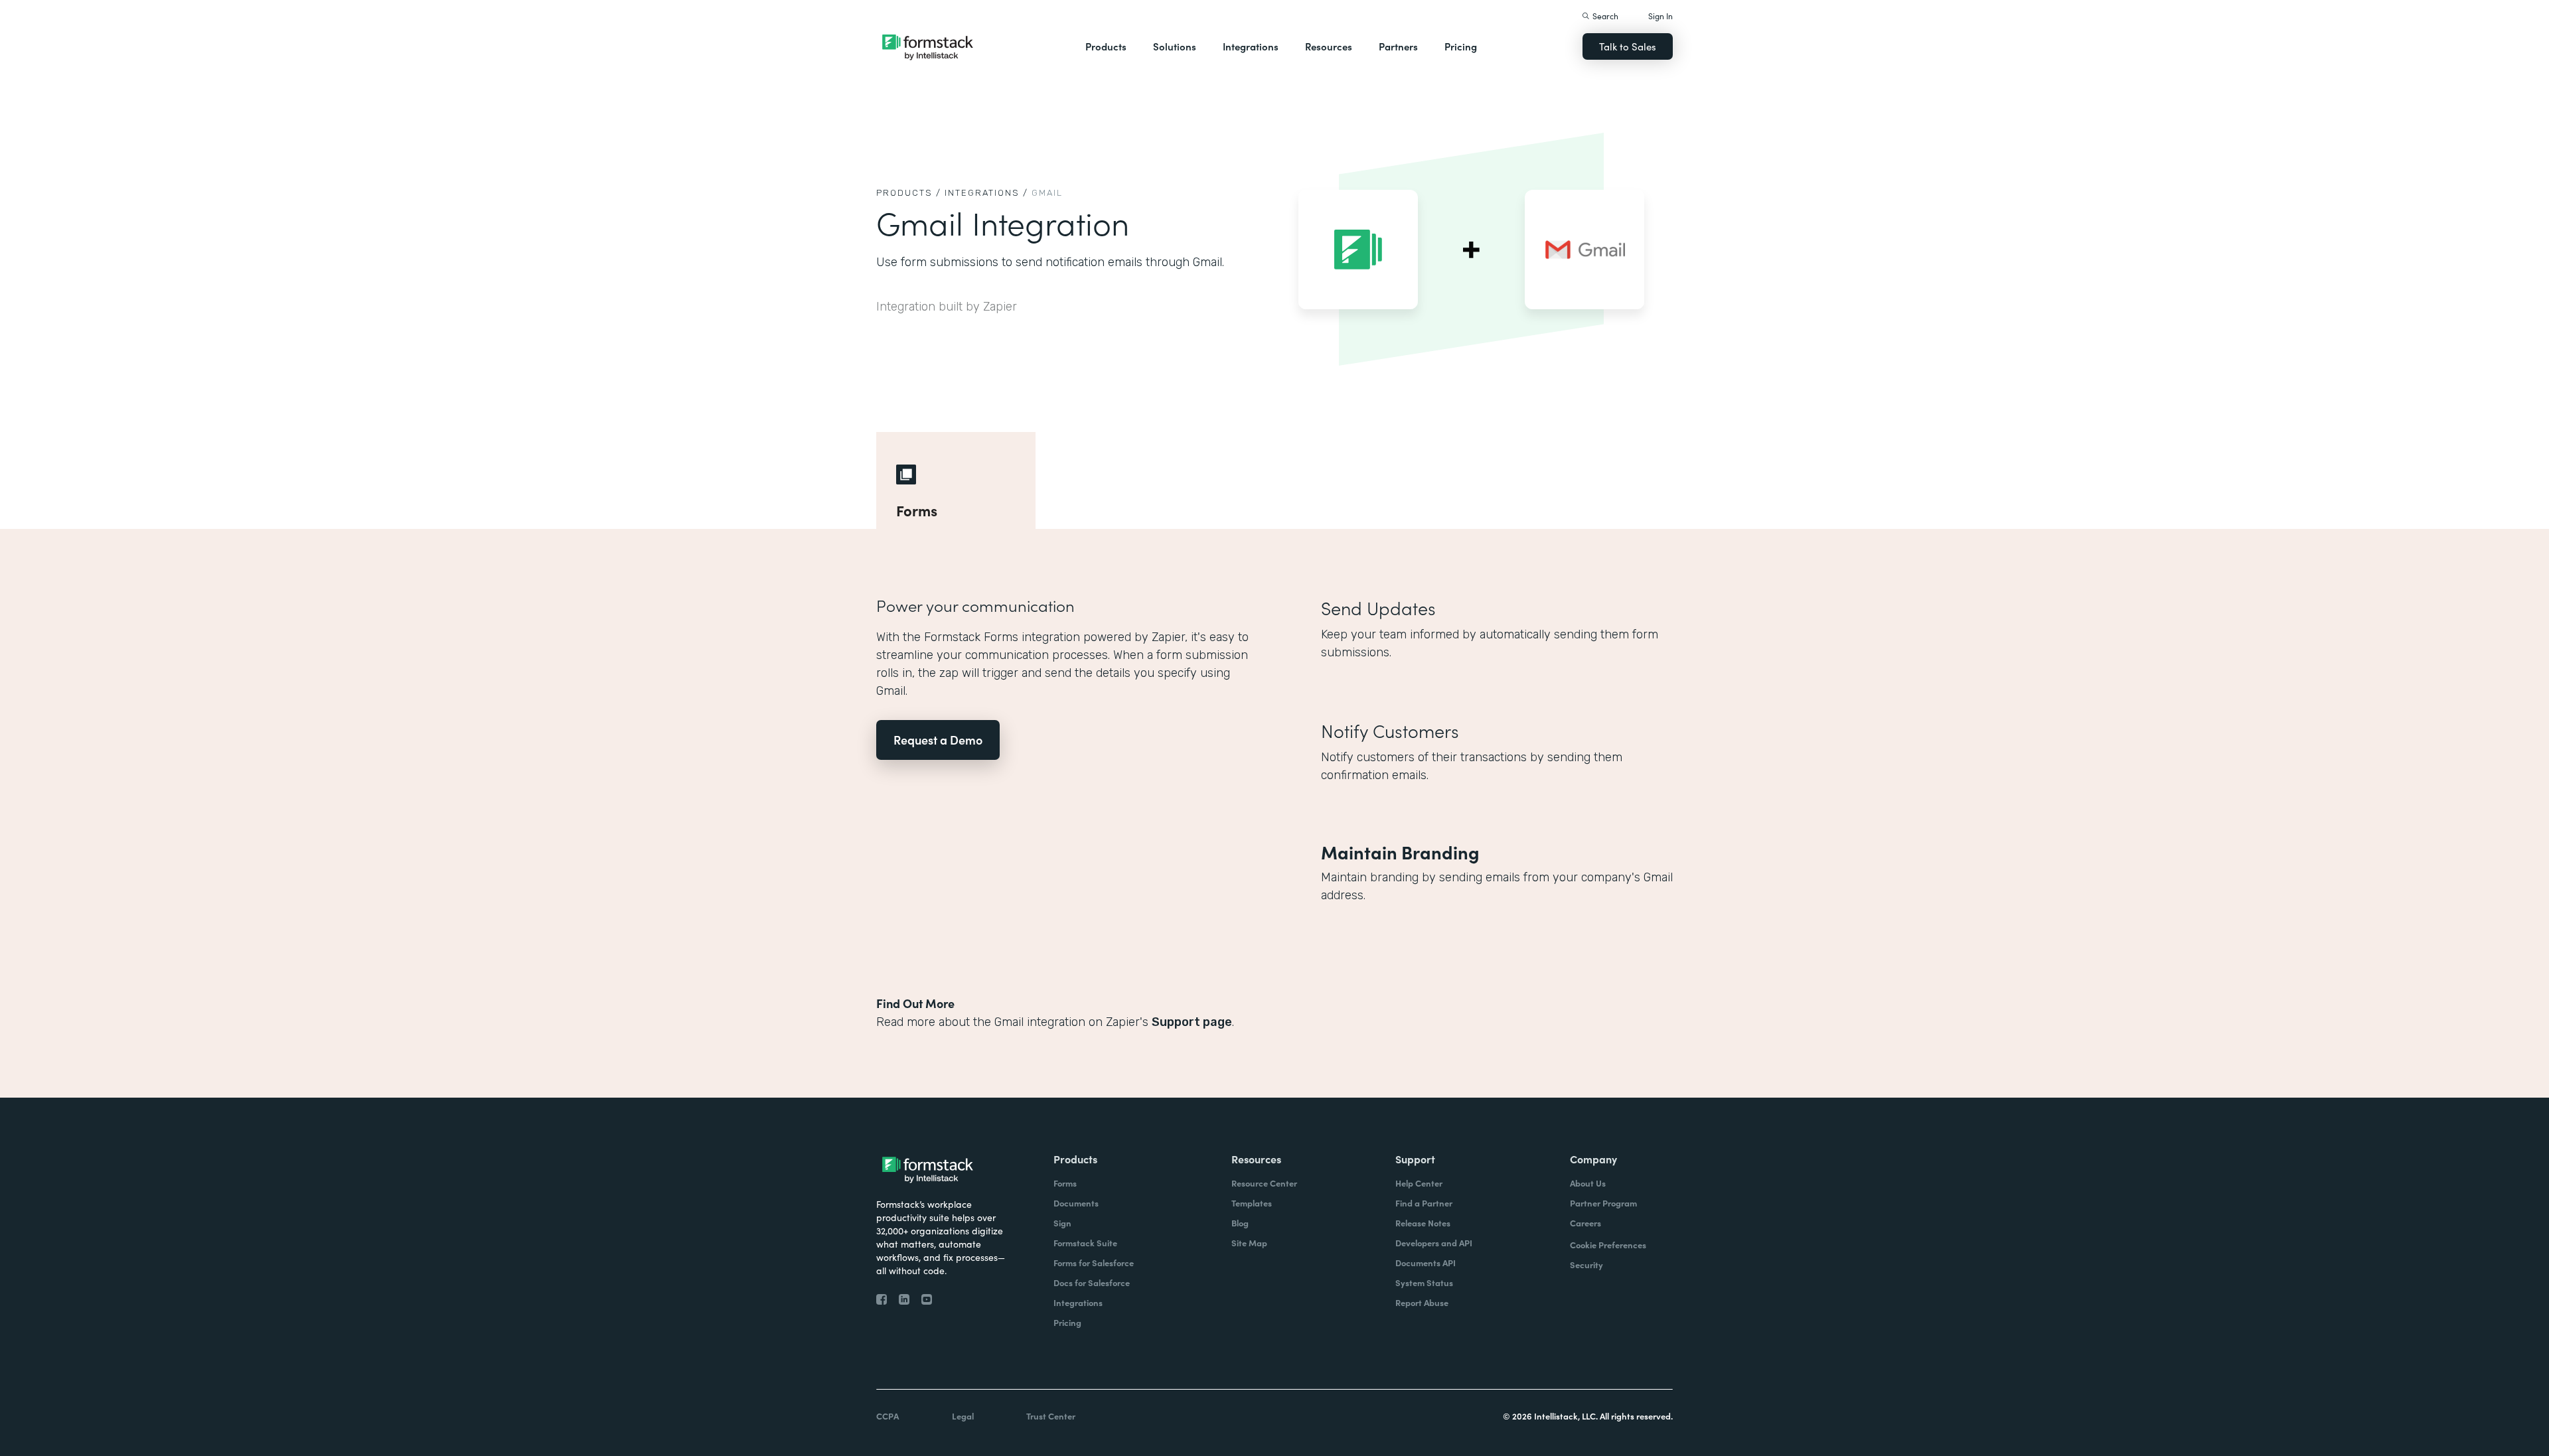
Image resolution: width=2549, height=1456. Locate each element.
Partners (1398, 46)
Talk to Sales (1628, 46)
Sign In (1661, 16)
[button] (1106, 46)
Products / (909, 193)
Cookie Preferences (1608, 1245)
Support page (1192, 1022)
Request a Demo (938, 740)
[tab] (956, 480)
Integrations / (986, 193)
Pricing (1461, 46)
